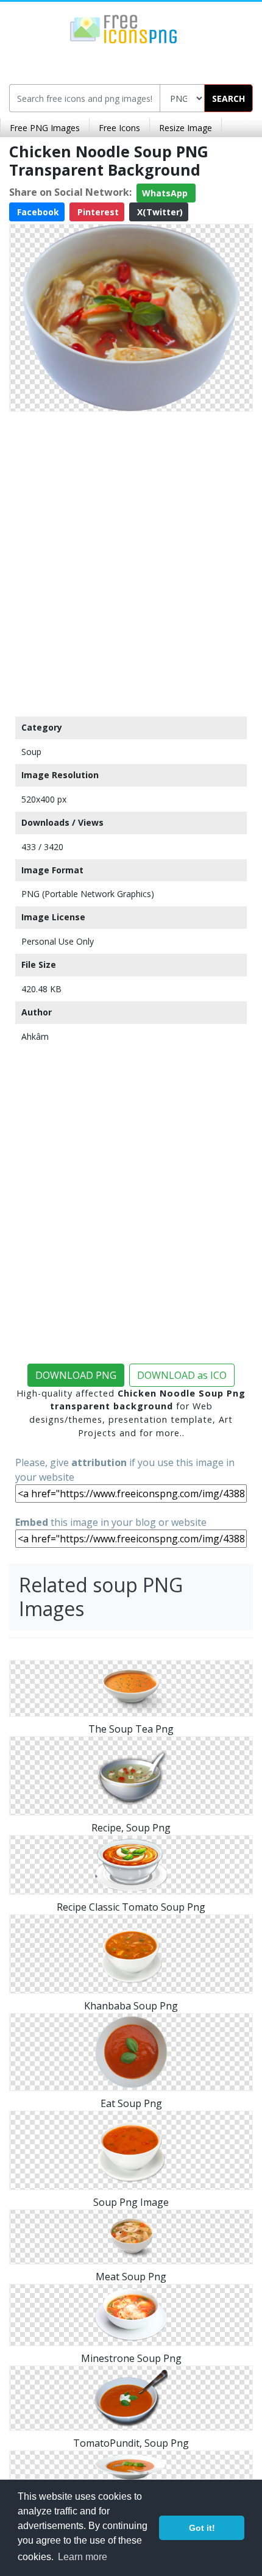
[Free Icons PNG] (124, 28)
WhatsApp (166, 193)
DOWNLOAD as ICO (182, 1375)
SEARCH (228, 98)
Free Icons (119, 128)
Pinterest (97, 212)
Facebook (37, 212)
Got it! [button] (202, 2528)
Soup (31, 752)
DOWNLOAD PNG (76, 1375)
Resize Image (186, 128)
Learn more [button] (83, 2557)
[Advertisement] (131, 561)
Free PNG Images (45, 128)
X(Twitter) (159, 212)
